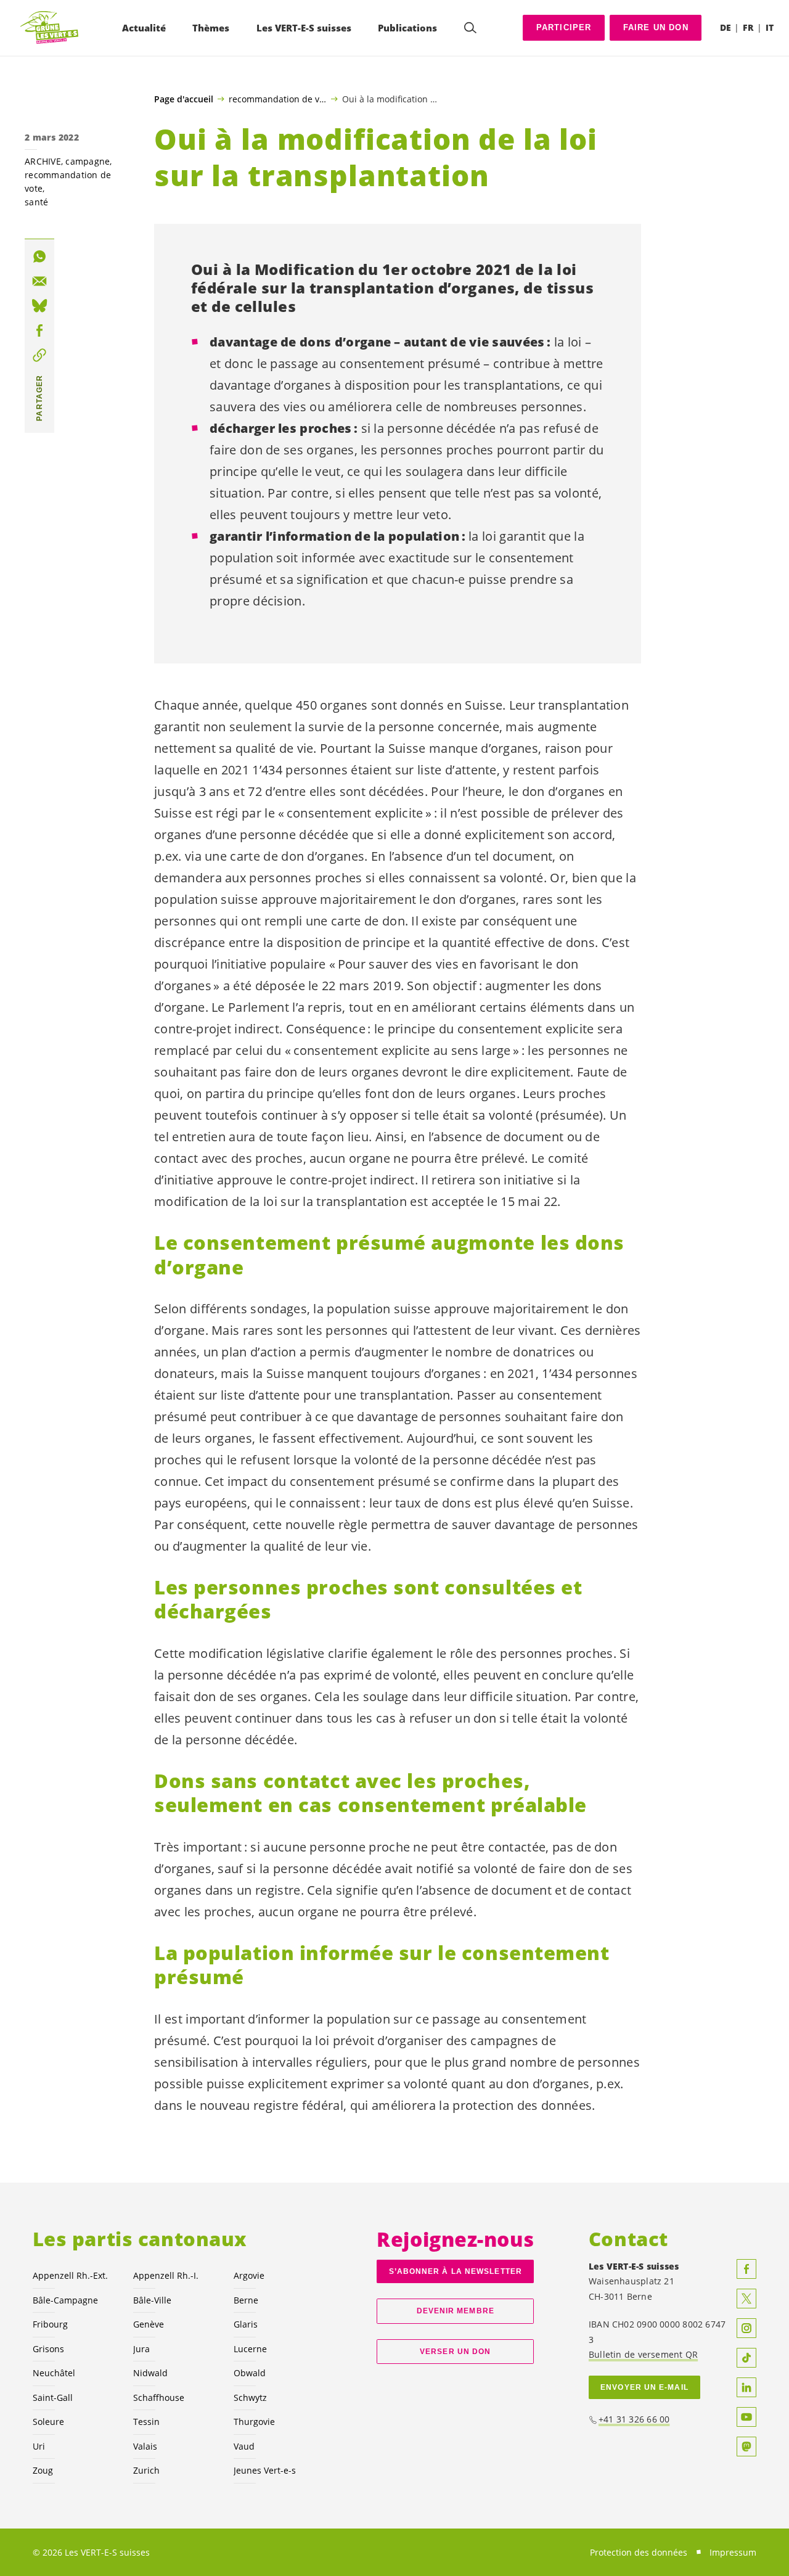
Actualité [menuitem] (144, 28)
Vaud (244, 2446)
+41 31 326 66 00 (634, 2419)
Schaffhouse (159, 2398)
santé (36, 202)
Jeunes (265, 2470)
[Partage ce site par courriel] (39, 281)
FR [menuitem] (748, 27)
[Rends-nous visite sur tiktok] (746, 2358)
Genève (149, 2324)
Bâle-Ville (152, 2300)
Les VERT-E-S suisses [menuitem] (304, 28)
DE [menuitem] (726, 27)
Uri (39, 2446)
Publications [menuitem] (407, 28)
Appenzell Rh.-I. (166, 2275)
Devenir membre (456, 2311)
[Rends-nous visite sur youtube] (746, 2417)
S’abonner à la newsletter (456, 2271)
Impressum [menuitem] (733, 2552)
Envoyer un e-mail (644, 2387)
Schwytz (250, 2398)
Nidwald (150, 2373)
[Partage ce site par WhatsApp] (39, 256)
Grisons (48, 2349)
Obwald (250, 2373)
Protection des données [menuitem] (639, 2552)
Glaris (246, 2324)
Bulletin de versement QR (643, 2354)
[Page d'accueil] (50, 28)
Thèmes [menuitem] (211, 28)
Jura (141, 2349)
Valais (145, 2446)
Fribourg (50, 2324)
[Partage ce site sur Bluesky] (39, 306)
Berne (246, 2300)
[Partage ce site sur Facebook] (39, 330)
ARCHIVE (43, 161)
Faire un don (656, 27)
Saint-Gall (53, 2398)
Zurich (146, 2470)
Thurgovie (254, 2422)
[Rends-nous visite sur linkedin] (746, 2387)
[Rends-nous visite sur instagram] (746, 2328)
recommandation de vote (278, 99)
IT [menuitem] (770, 27)
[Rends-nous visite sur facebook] (746, 2269)
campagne (88, 161)
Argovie (249, 2275)
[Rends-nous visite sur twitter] (746, 2299)
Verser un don (455, 2352)
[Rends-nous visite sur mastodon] (746, 2447)
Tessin (146, 2422)
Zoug (43, 2470)
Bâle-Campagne (65, 2300)
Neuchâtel (54, 2373)
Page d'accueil (184, 99)
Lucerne (250, 2349)
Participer (564, 27)
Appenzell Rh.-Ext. (70, 2275)
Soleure (48, 2422)
